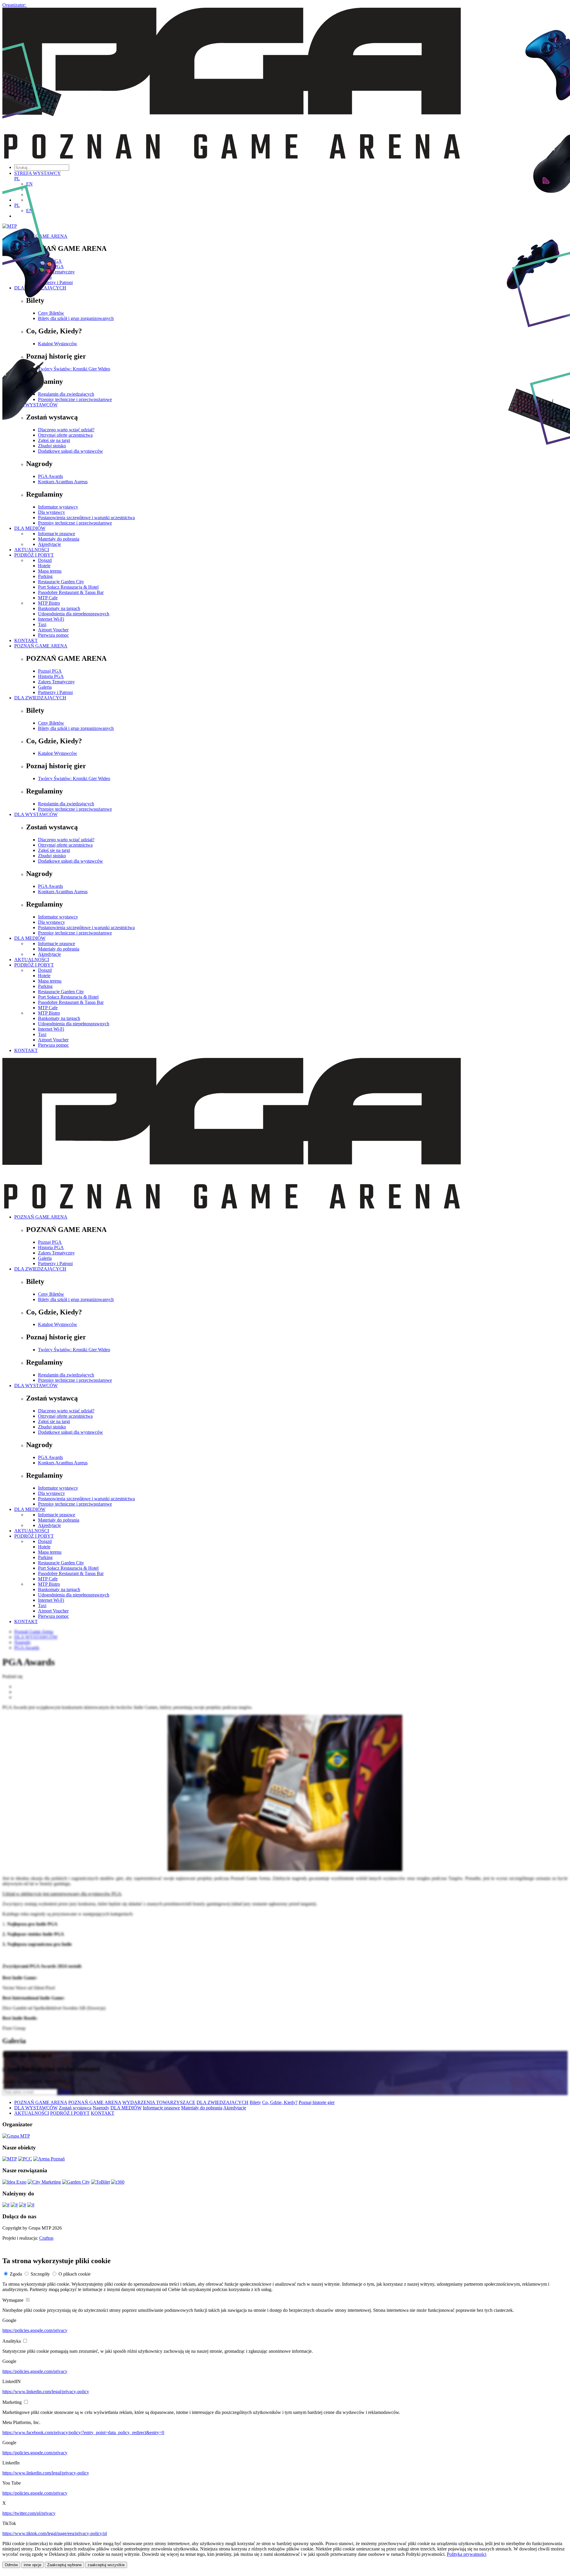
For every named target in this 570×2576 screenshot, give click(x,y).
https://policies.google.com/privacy (35, 2330)
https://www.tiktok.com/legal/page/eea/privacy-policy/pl (55, 2533)
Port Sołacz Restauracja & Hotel (68, 587)
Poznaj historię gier (317, 2102)
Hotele (44, 976)
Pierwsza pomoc (53, 635)
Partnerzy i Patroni (55, 692)
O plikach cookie (75, 2274)
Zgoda (16, 2274)
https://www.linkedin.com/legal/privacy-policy (46, 2392)
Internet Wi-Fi (51, 619)
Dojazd (45, 970)
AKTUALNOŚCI (32, 960)
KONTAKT (26, 640)
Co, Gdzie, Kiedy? (280, 2102)
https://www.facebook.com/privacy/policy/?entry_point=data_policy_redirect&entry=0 (83, 2432)
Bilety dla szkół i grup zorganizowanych (76, 728)
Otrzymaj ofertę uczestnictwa (65, 845)
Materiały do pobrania (59, 949)
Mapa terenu (50, 981)
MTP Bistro (49, 603)
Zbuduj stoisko (52, 856)
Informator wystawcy (58, 917)
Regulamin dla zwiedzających (66, 804)
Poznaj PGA (50, 671)
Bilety (255, 2102)
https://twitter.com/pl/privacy (29, 2513)
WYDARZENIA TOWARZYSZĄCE (159, 2102)
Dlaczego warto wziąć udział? (66, 840)
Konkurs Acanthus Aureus (63, 892)
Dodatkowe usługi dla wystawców (71, 861)
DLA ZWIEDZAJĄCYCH (40, 698)
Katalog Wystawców (58, 753)
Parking (45, 576)
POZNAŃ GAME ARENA (41, 646)
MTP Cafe (48, 598)
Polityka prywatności (467, 2554)
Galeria (45, 687)
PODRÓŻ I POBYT (34, 965)
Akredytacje (49, 954)
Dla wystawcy (52, 922)
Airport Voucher (53, 630)
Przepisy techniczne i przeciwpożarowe (75, 809)
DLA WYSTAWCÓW (36, 814)
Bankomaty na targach (59, 608)
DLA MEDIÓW (30, 938)
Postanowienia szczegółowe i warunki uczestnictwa (86, 927)
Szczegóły (40, 2274)
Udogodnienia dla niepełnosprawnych (74, 614)
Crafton (46, 2238)
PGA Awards (50, 886)
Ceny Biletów (51, 723)
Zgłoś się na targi (54, 850)
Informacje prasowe (57, 944)
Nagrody (101, 2108)
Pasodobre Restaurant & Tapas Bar (71, 592)
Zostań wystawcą (75, 2108)
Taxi (42, 624)
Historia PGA (51, 676)
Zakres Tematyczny (56, 682)
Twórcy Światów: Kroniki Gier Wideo (74, 778)
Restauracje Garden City (61, 582)
